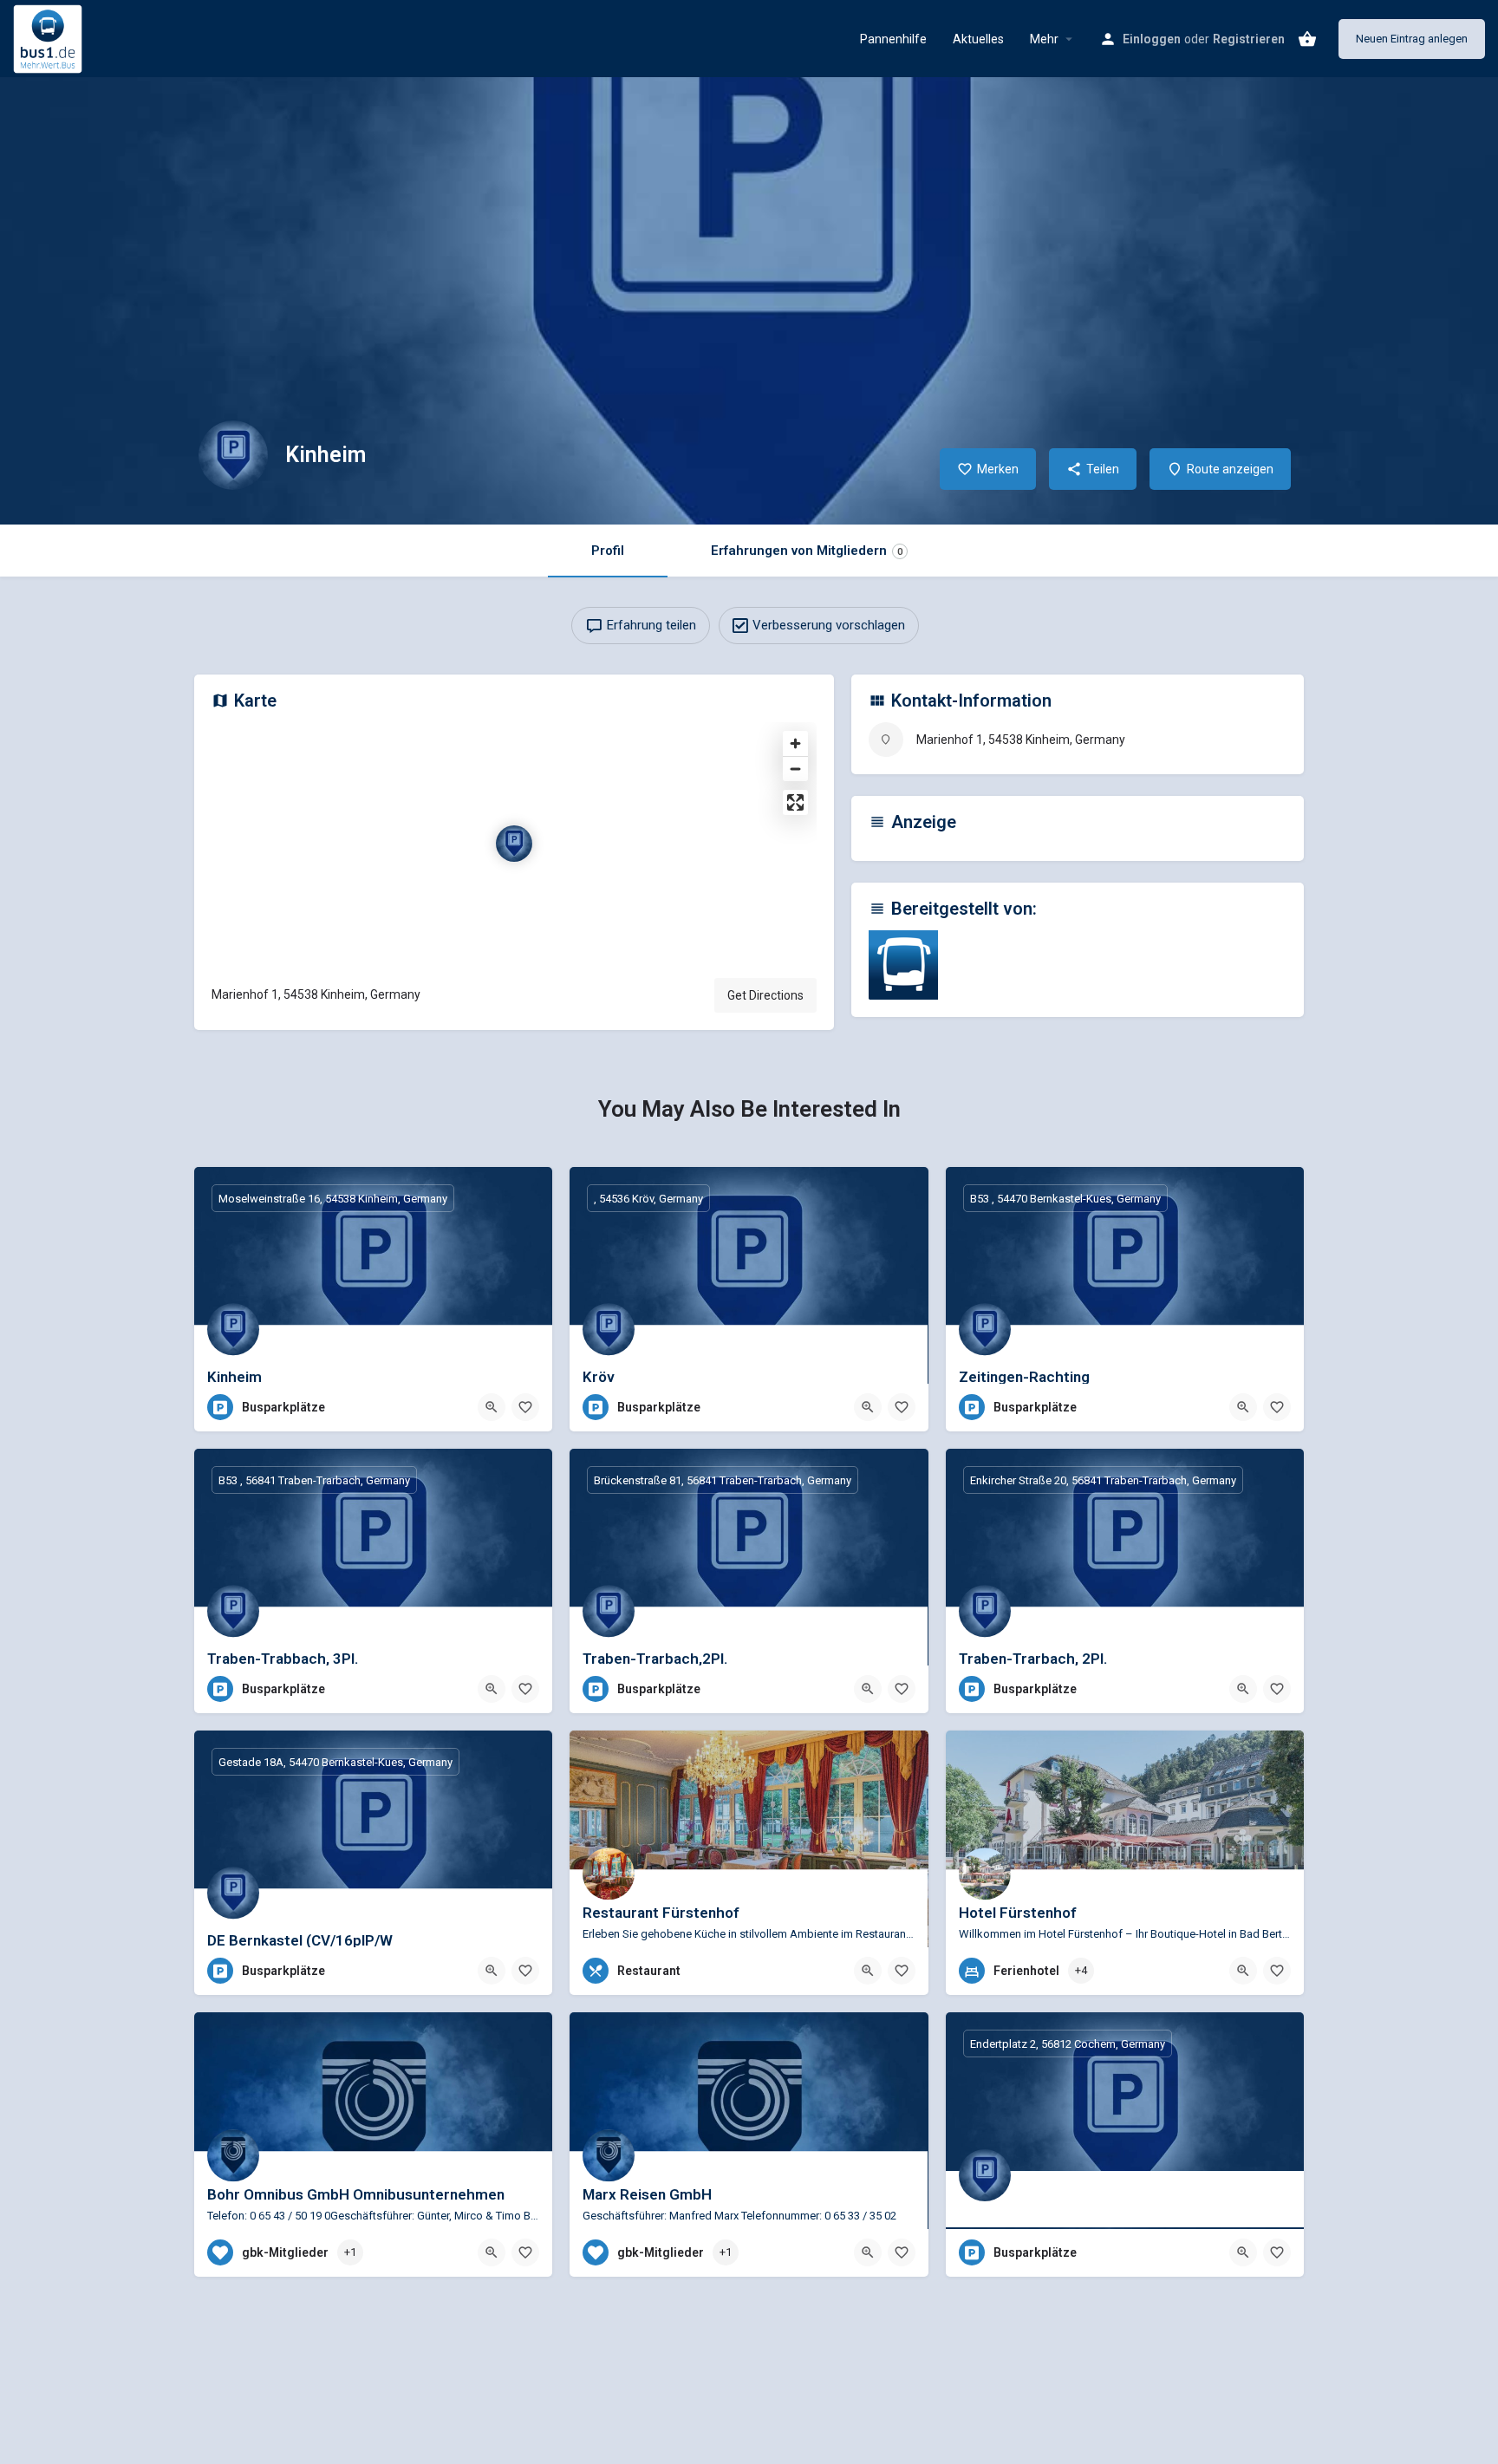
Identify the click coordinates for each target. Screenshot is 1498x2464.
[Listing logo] (233, 455)
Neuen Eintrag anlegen (1412, 39)
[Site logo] (50, 37)
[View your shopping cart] (1307, 39)
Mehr (1044, 39)
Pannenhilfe (893, 39)
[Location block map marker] (514, 844)
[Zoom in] (795, 743)
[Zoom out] (795, 769)
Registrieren (1249, 39)
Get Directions (765, 995)
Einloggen (1152, 39)
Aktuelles (978, 39)
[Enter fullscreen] (795, 802)
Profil (608, 551)
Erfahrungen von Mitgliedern (807, 551)
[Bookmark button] (525, 1407)
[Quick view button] (492, 1407)
